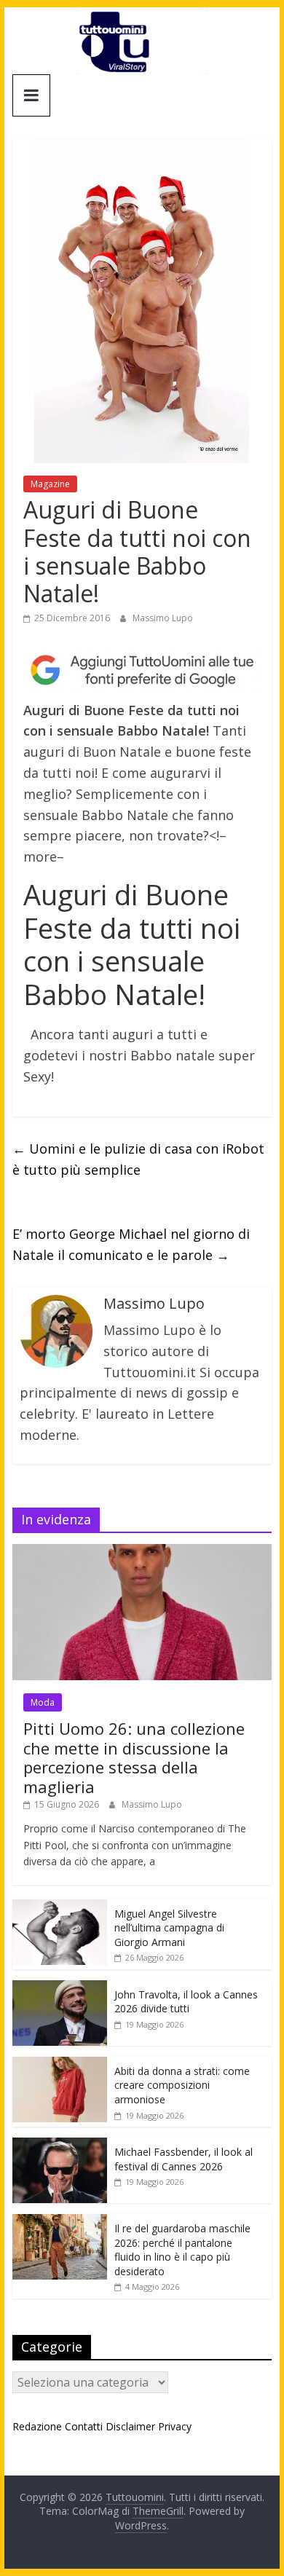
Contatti (84, 2426)
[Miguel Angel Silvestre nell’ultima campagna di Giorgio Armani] (60, 1907)
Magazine (50, 484)
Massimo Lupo (163, 618)
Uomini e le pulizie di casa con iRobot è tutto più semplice (138, 1159)
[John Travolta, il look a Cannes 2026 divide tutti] (60, 1988)
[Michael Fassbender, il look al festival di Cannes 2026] (60, 2145)
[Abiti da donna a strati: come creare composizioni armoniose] (60, 2064)
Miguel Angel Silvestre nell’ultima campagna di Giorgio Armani (169, 1928)
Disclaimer (130, 2426)
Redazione (37, 2426)
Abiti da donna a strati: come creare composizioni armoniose (182, 2085)
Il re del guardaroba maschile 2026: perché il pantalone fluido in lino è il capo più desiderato (182, 2250)
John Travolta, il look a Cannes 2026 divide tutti (186, 2002)
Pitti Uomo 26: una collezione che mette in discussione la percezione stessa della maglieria (134, 1757)
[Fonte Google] (142, 670)
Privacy (175, 2426)
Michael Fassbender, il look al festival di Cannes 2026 (184, 2159)
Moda (43, 1702)
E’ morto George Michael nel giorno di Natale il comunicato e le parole (131, 1244)
